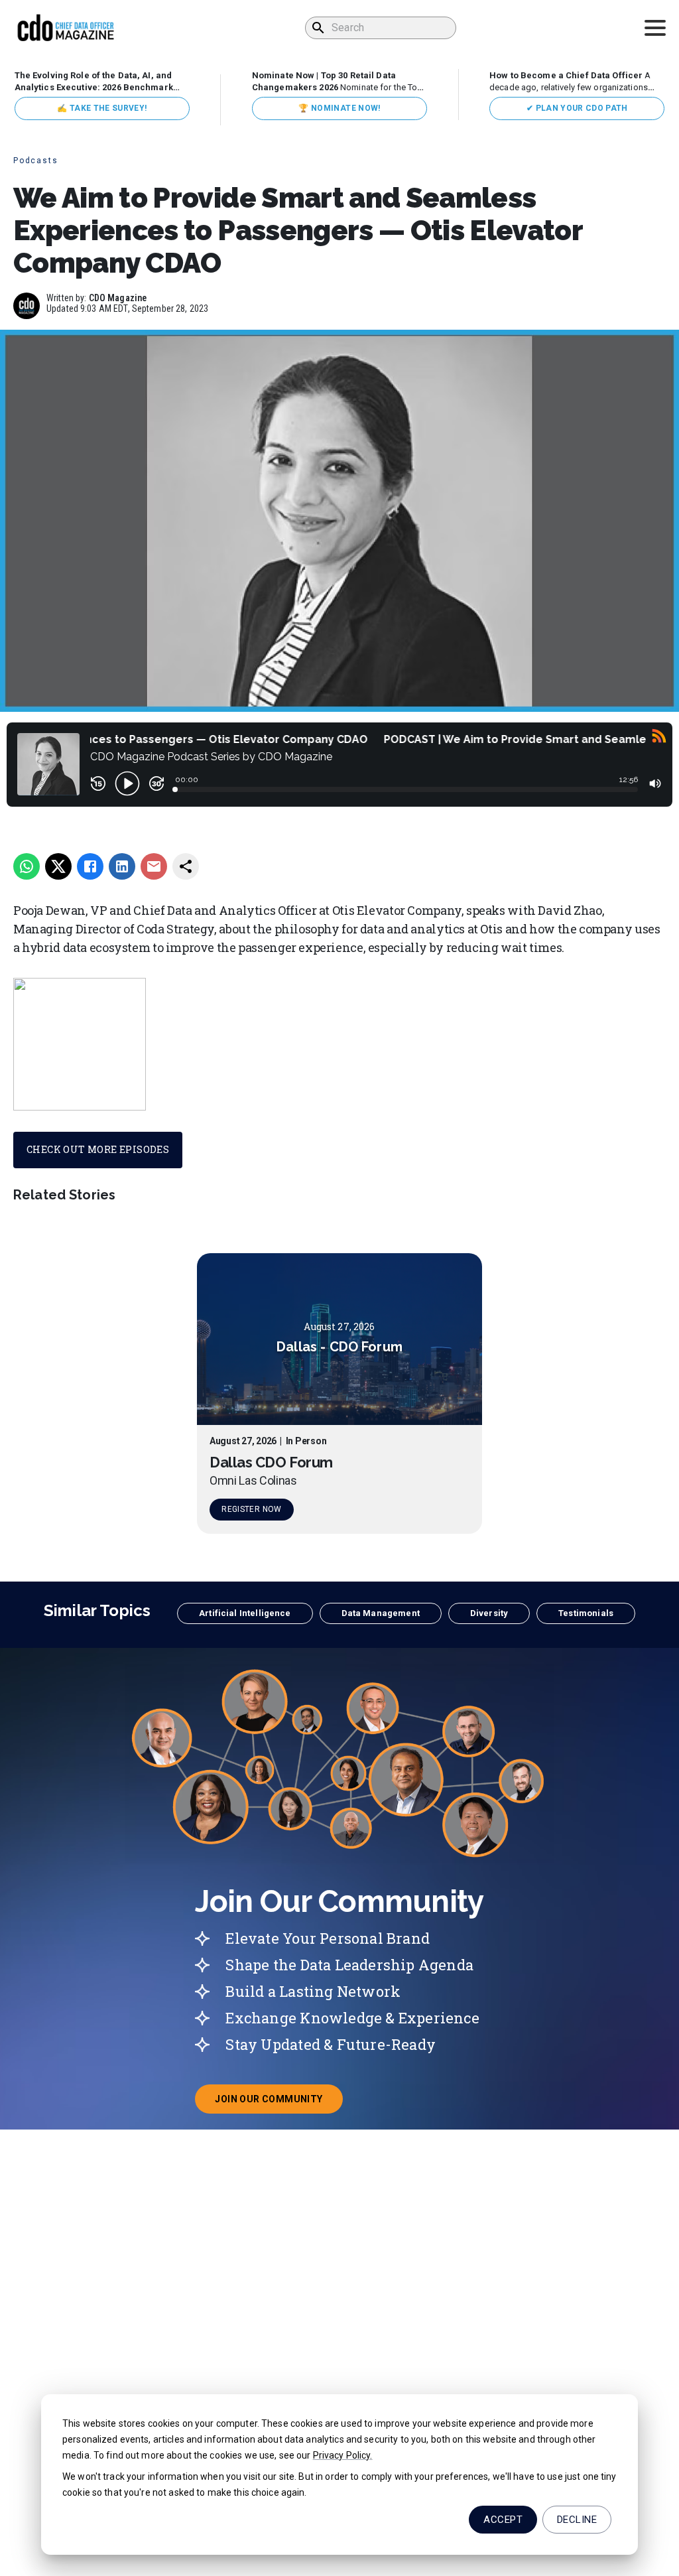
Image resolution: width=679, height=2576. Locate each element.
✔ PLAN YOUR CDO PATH (577, 108)
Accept (503, 2520)
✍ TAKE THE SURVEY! (102, 108)
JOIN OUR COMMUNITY (278, 2103)
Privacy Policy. (343, 2455)
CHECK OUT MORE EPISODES (98, 1149)
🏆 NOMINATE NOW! (339, 108)
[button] (245, 1613)
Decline (577, 2520)
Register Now (251, 1509)
